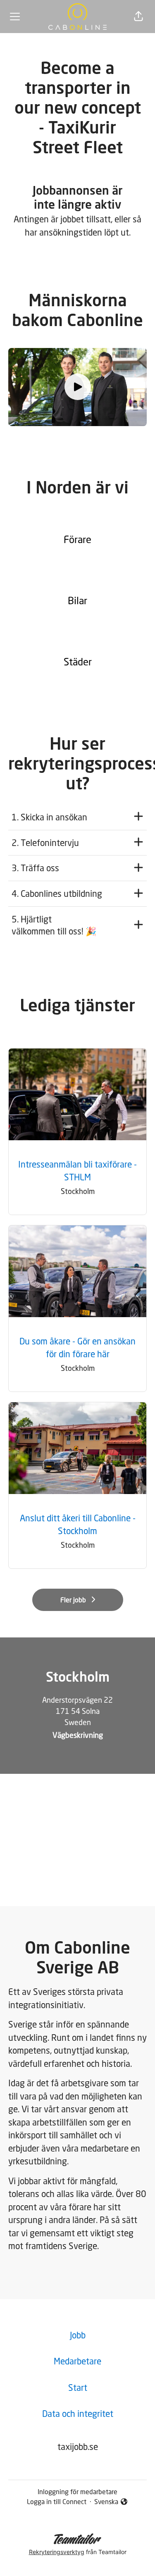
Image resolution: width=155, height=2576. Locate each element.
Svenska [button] (108, 2502)
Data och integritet (78, 2414)
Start (78, 2388)
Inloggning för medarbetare (77, 2492)
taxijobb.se (78, 2447)
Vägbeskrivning (78, 1735)
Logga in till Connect (57, 2502)
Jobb (78, 2335)
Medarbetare (77, 2361)
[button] (138, 17)
